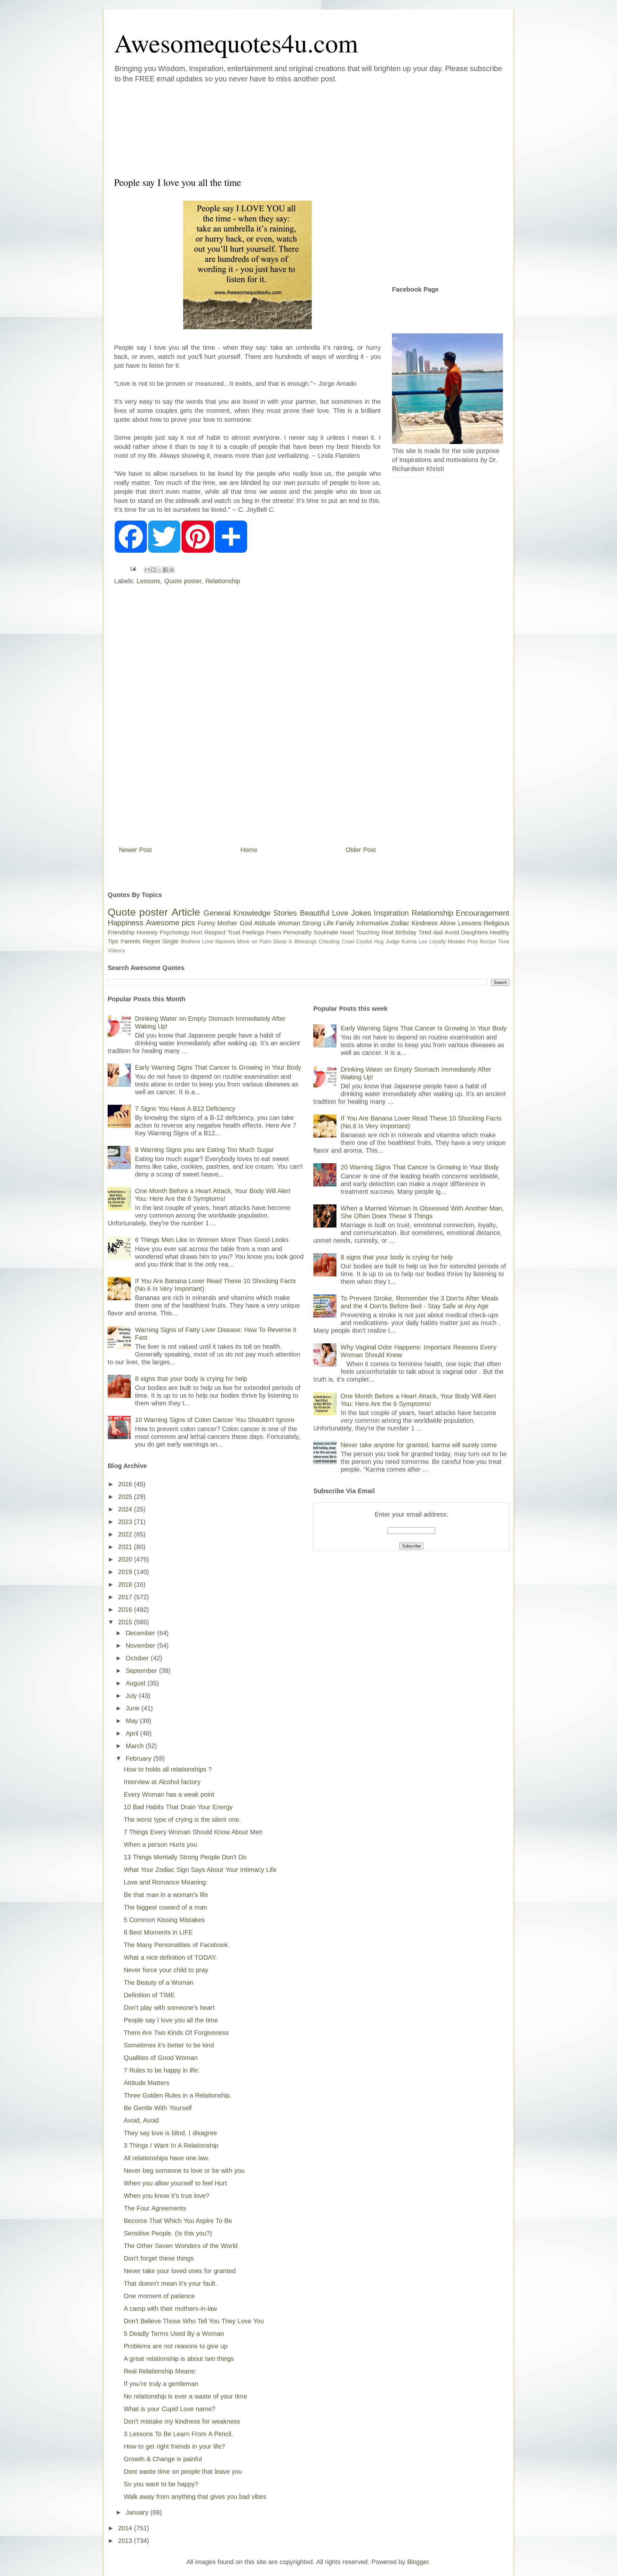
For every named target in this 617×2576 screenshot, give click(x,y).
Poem (274, 932)
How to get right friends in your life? (174, 2446)
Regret (151, 941)
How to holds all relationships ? (168, 1769)
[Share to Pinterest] (172, 570)
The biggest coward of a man (165, 1907)
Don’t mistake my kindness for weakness (182, 2421)
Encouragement (483, 913)
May (133, 1721)
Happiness (125, 923)
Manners (225, 942)
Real (387, 932)
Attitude (265, 923)
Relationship (223, 581)
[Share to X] (159, 570)
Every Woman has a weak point (169, 1794)
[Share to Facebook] (165, 570)
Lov (423, 942)
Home (249, 850)
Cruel (348, 942)
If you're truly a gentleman (161, 2384)
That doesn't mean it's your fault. (170, 2283)
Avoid (452, 932)
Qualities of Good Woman (161, 2058)
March (136, 1746)
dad (438, 932)
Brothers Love (197, 942)
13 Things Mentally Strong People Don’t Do (185, 1857)
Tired (425, 932)
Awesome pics (171, 923)
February (139, 1758)
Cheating (329, 942)
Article (186, 912)
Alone (448, 923)
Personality (297, 932)
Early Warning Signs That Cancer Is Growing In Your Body (218, 1067)
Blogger (418, 2562)
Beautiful (315, 913)
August (137, 1683)
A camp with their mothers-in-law (170, 2308)
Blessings (306, 942)
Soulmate (326, 932)
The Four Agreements (155, 2208)
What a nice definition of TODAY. (170, 1957)
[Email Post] (132, 568)
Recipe (488, 942)
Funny (206, 923)
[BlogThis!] (153, 570)
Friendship (121, 932)
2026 (126, 1484)
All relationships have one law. (166, 2158)
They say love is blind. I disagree (170, 2133)
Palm (265, 942)
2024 (126, 1509)
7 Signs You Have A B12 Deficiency (185, 1109)
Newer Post (135, 850)
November (141, 1646)
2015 (126, 1622)
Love (340, 913)
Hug (379, 942)
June (134, 1708)
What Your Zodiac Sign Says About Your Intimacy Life (200, 1870)
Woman (289, 923)
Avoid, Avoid (141, 2120)
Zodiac (400, 923)
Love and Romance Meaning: (166, 1882)
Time (504, 942)
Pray (473, 942)
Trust (234, 932)
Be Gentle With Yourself (158, 2108)
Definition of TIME (149, 1995)
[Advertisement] (270, 128)
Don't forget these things (159, 2258)
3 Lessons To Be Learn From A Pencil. (178, 2434)
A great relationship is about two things (179, 2359)
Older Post (361, 850)
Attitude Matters (147, 2083)
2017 (126, 1597)
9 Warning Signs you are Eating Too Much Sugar (204, 1150)
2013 (126, 2541)
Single (170, 941)
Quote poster (183, 581)
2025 (126, 1497)
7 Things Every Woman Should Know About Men (193, 1832)
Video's (116, 951)
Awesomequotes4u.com (236, 42)
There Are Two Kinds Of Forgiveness (176, 2033)
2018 (126, 1584)
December (141, 1633)
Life (328, 923)
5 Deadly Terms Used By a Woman (174, 2334)
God (246, 923)
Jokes (361, 913)
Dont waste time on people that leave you (183, 2472)
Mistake (456, 942)
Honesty (147, 932)
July (132, 1696)
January (138, 2512)
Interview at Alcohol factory (162, 1782)
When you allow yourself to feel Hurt (175, 2183)
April (133, 1733)
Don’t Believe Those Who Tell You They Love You (194, 2321)
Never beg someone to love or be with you (184, 2171)
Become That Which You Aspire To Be (178, 2221)
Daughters (474, 932)
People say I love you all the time (171, 2020)
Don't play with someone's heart (169, 2008)
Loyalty (438, 942)
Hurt (197, 932)
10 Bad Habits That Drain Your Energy (178, 1807)
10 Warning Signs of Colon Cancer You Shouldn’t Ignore (215, 1420)
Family (345, 923)
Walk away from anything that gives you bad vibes (195, 2497)
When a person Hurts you (160, 1845)
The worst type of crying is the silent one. (182, 1819)
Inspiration (391, 913)
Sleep (280, 942)
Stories (285, 913)
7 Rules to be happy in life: (162, 2070)
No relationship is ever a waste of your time (185, 2396)
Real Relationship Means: (160, 2371)
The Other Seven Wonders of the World (181, 2246)
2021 (126, 1547)
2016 (126, 1610)
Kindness (425, 923)
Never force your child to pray (166, 1970)
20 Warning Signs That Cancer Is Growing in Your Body (420, 1167)
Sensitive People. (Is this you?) (168, 2233)
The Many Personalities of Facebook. (177, 1945)
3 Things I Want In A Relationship (171, 2145)
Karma (409, 942)
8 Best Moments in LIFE (158, 1932)
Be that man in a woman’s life (166, 1895)
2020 (126, 1559)
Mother (227, 923)
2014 (126, 2528)
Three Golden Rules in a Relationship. (178, 2095)
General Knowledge (237, 913)
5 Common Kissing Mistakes (164, 1920)
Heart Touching (360, 932)
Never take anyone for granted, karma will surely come (419, 1445)
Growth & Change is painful (163, 2459)
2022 (126, 1534)
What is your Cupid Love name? (170, 2409)
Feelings (253, 932)
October (138, 1658)
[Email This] (147, 570)
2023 (126, 1522)
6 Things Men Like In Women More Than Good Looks (212, 1240)
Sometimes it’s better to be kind (169, 2045)
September (142, 1671)
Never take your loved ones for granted (180, 2271)
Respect (215, 932)
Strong (312, 923)
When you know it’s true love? (166, 2196)
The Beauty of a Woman (159, 1982)
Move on (247, 942)
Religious (496, 923)
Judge (393, 942)
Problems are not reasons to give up (176, 2346)
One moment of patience (159, 2296)
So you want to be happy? (161, 2484)
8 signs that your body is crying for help (191, 1379)
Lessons (148, 581)
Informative (372, 923)
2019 (126, 1572)
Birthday (406, 932)
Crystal (364, 942)
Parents (130, 941)
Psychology (174, 932)
